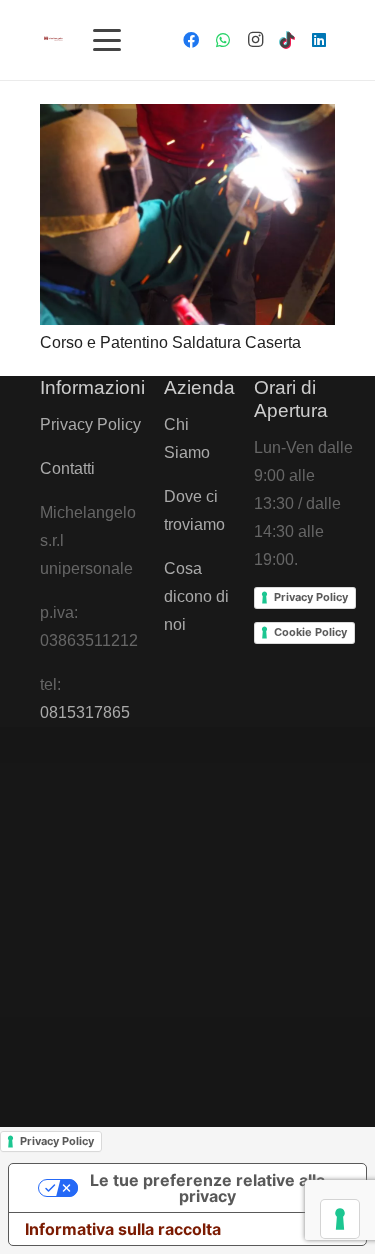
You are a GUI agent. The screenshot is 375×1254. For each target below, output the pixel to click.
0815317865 (85, 712)
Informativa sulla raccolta (123, 1229)
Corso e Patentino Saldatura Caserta (170, 342)
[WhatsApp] (223, 40)
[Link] (53, 38)
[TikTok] (287, 40)
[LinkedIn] (319, 40)
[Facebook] (191, 40)
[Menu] (108, 40)
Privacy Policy (90, 424)
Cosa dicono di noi (196, 596)
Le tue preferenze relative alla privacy (207, 1188)
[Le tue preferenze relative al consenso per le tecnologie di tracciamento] (340, 1219)
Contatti (67, 468)
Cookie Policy (310, 632)
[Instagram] (255, 40)
